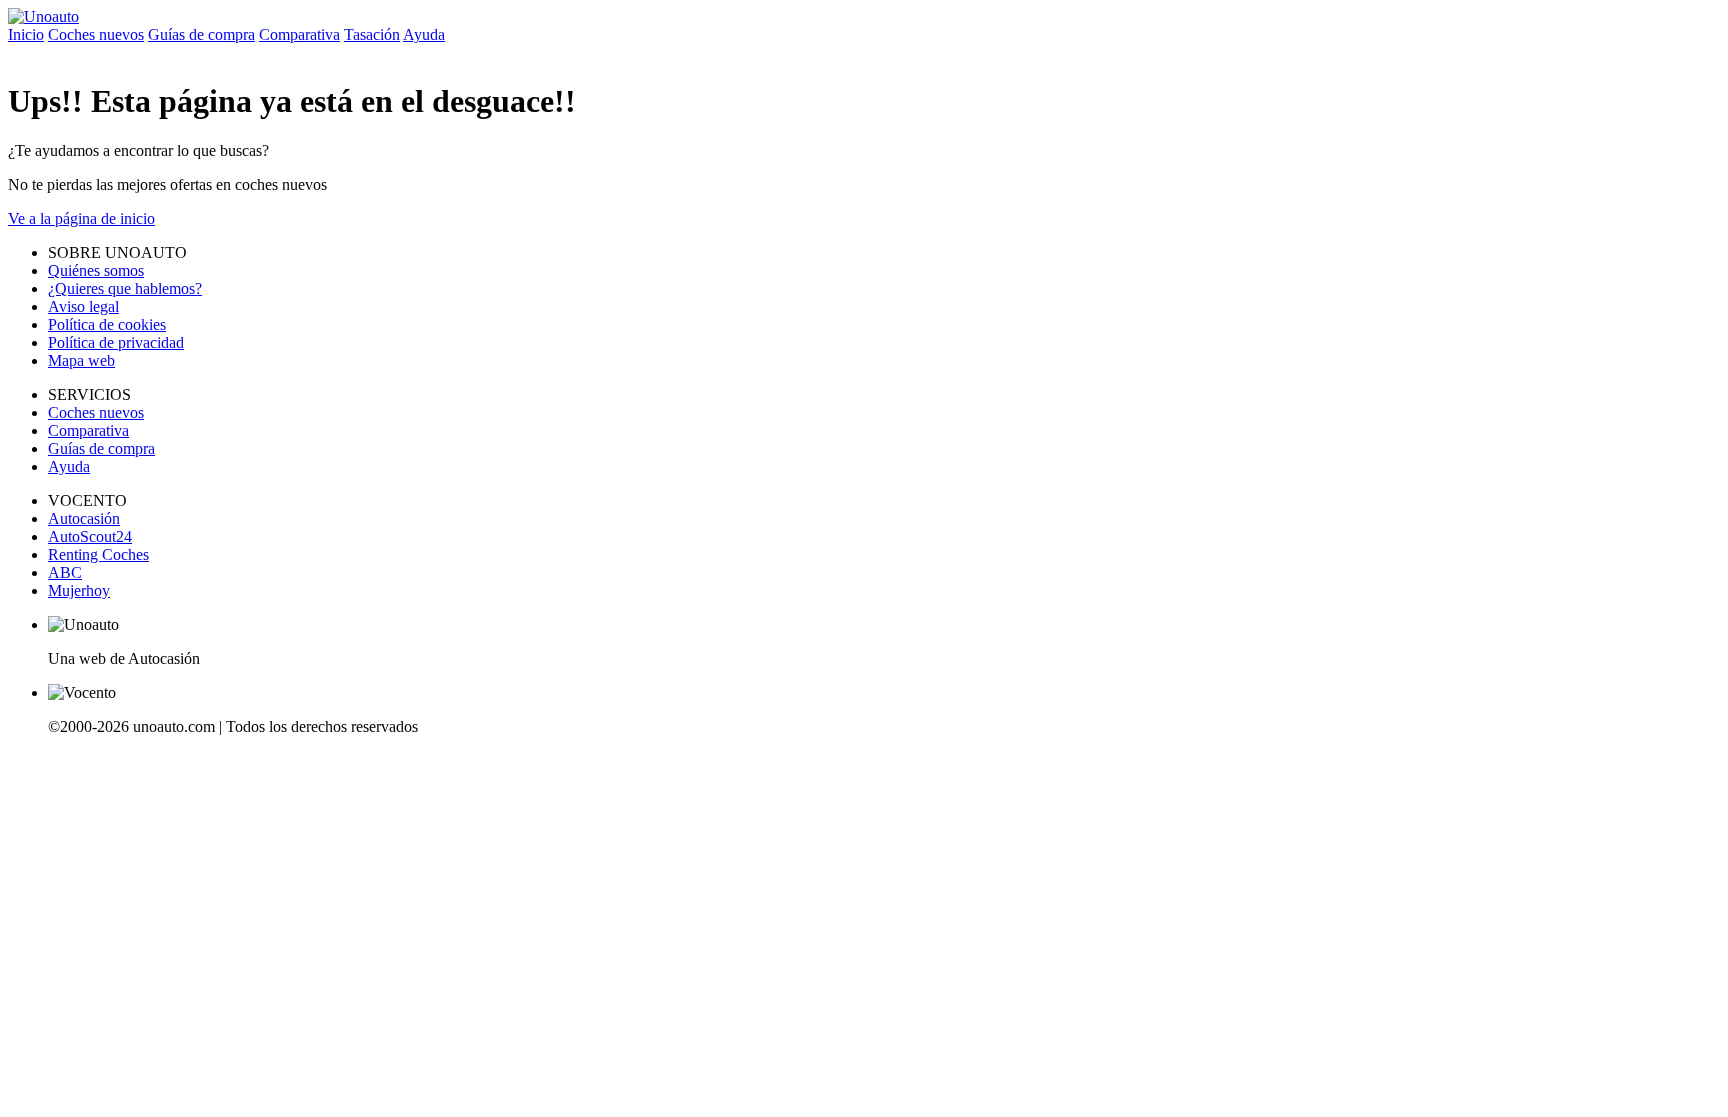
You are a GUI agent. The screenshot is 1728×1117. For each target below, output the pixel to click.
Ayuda (424, 34)
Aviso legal (83, 306)
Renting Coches (98, 554)
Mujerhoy (79, 590)
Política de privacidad (116, 342)
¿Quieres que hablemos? (125, 288)
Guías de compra (201, 34)
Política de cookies (107, 324)
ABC (65, 572)
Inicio (26, 34)
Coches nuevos (96, 34)
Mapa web (81, 360)
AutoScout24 (90, 536)
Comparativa (299, 34)
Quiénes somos (96, 270)
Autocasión (84, 518)
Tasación (372, 34)
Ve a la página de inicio (81, 218)
